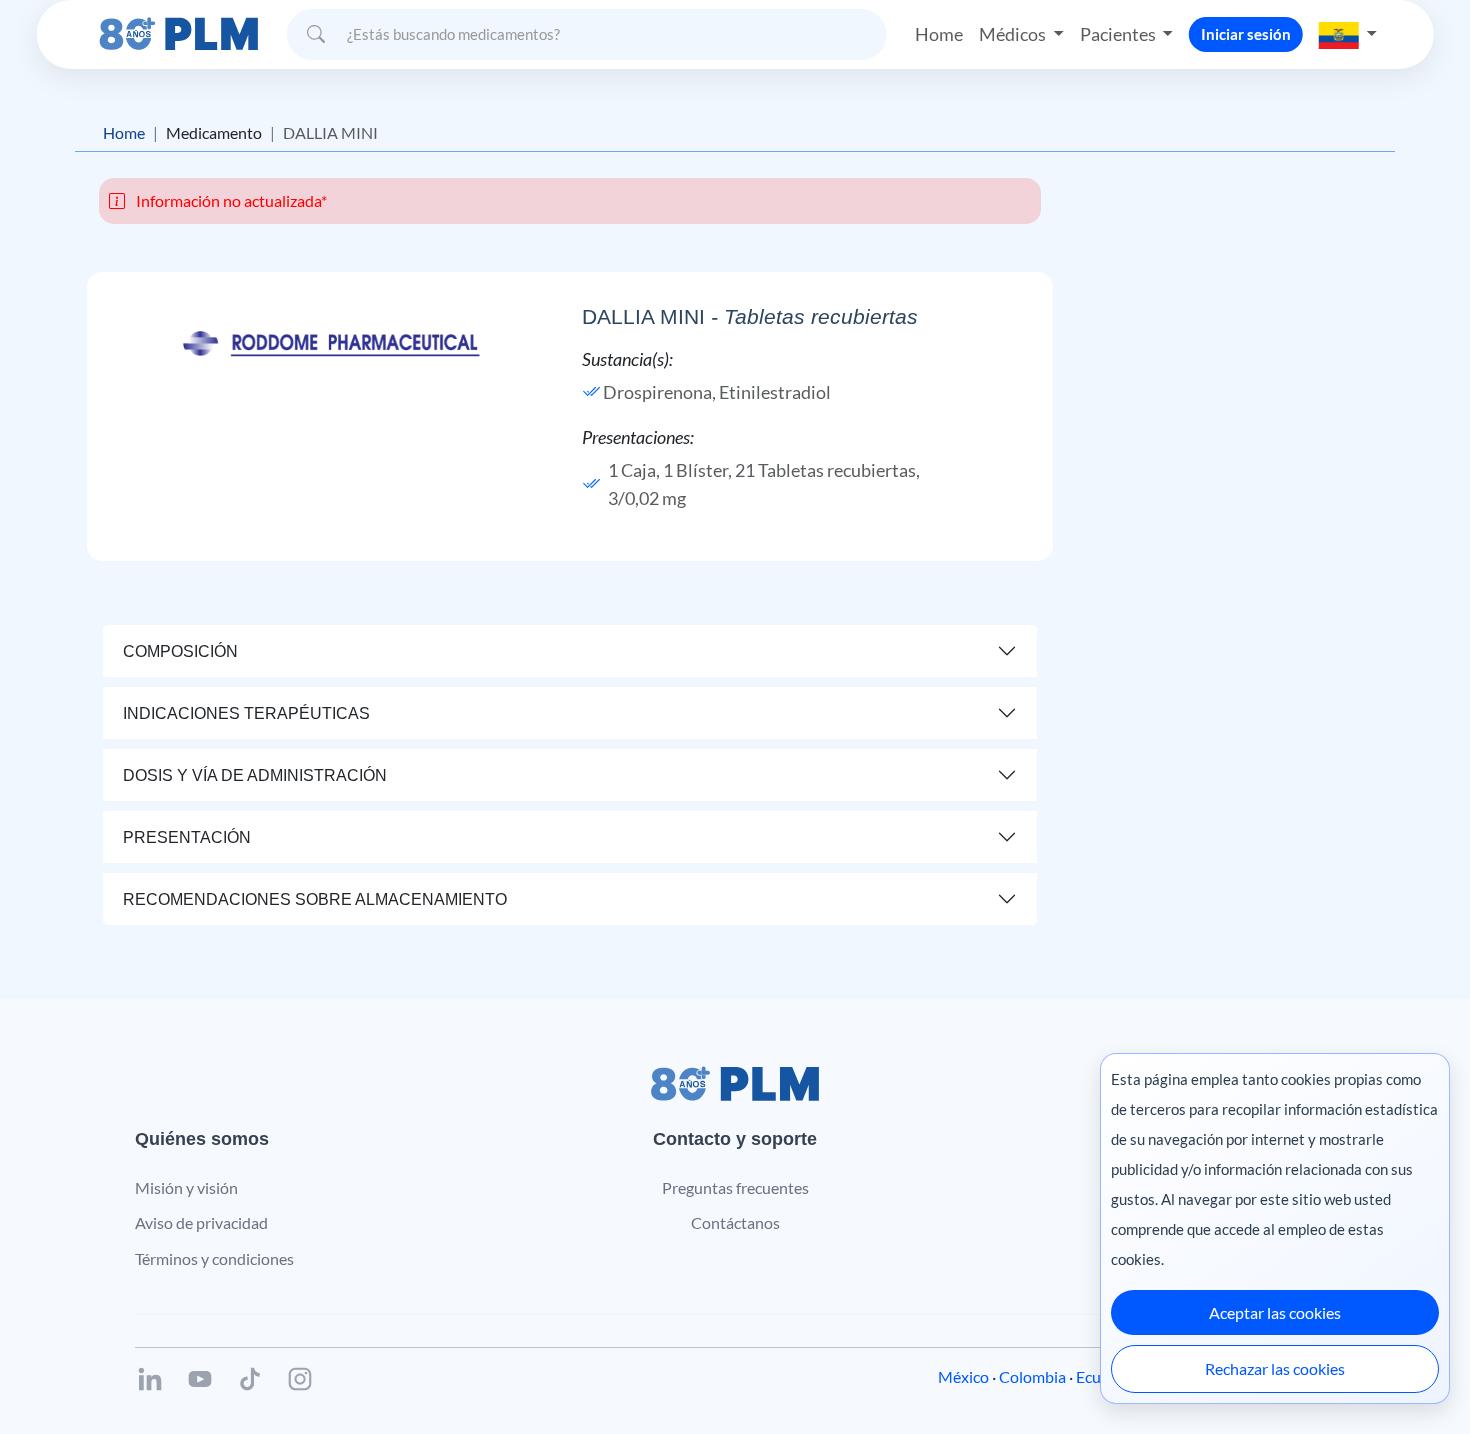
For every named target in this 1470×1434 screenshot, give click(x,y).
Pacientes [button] (1119, 34)
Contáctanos (735, 1222)
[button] (1348, 34)
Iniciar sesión (1246, 34)
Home (939, 34)
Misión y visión (186, 1187)
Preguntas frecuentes (735, 1187)
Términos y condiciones (214, 1258)
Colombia (1032, 1376)
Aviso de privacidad (201, 1222)
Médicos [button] (1014, 34)
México (963, 1376)
